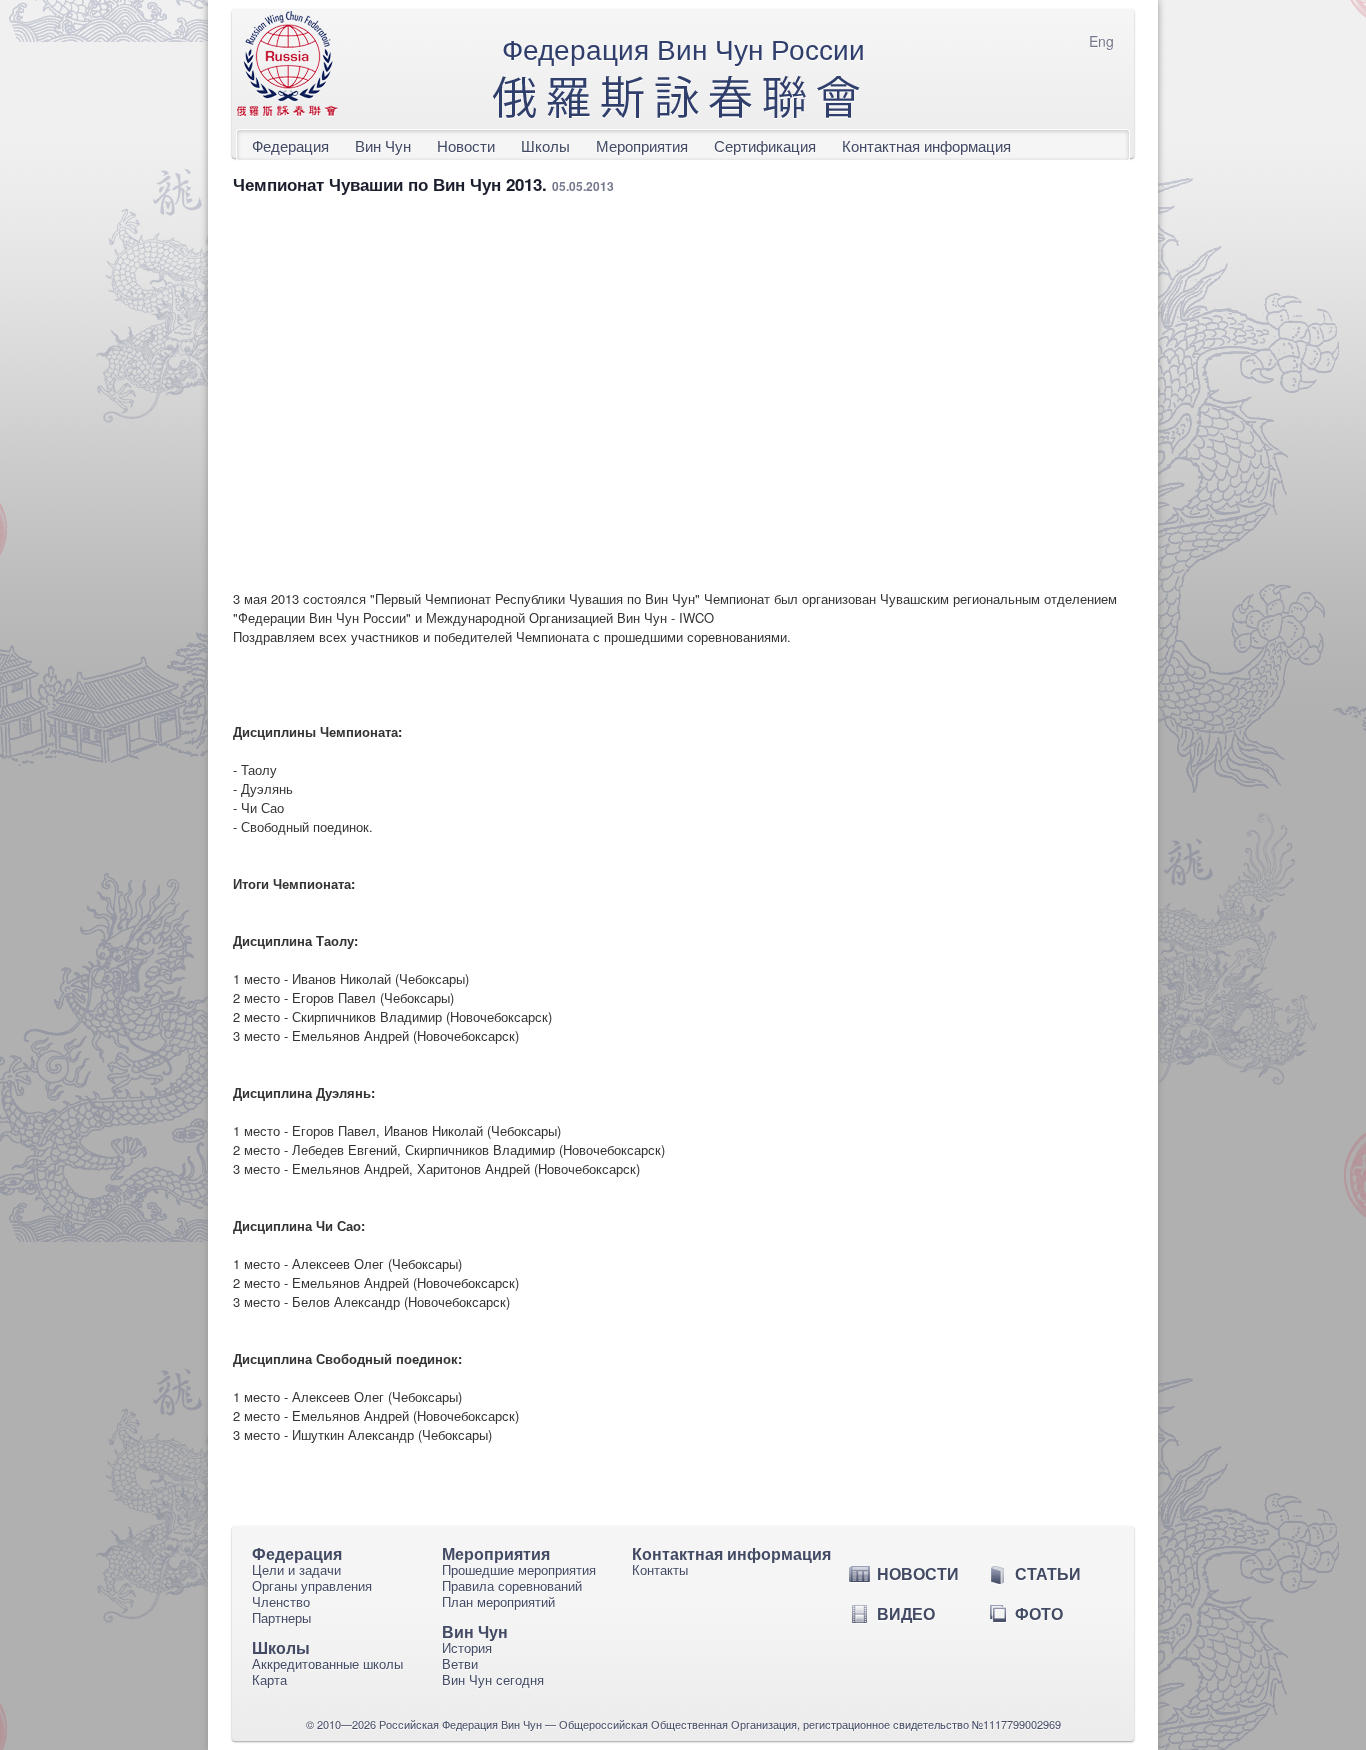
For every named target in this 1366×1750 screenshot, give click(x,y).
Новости (466, 145)
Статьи (1048, 1573)
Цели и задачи (296, 1569)
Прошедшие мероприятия (519, 1569)
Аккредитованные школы (327, 1663)
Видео (906, 1613)
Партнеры (281, 1617)
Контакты (660, 1569)
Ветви (460, 1663)
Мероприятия (642, 145)
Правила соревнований (512, 1585)
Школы (545, 145)
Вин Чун (383, 145)
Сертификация (765, 145)
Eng (1101, 41)
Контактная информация (926, 145)
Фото (1039, 1613)
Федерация (290, 145)
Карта (269, 1679)
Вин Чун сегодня (493, 1679)
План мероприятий (498, 1601)
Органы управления (312, 1585)
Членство (281, 1601)
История (467, 1647)
